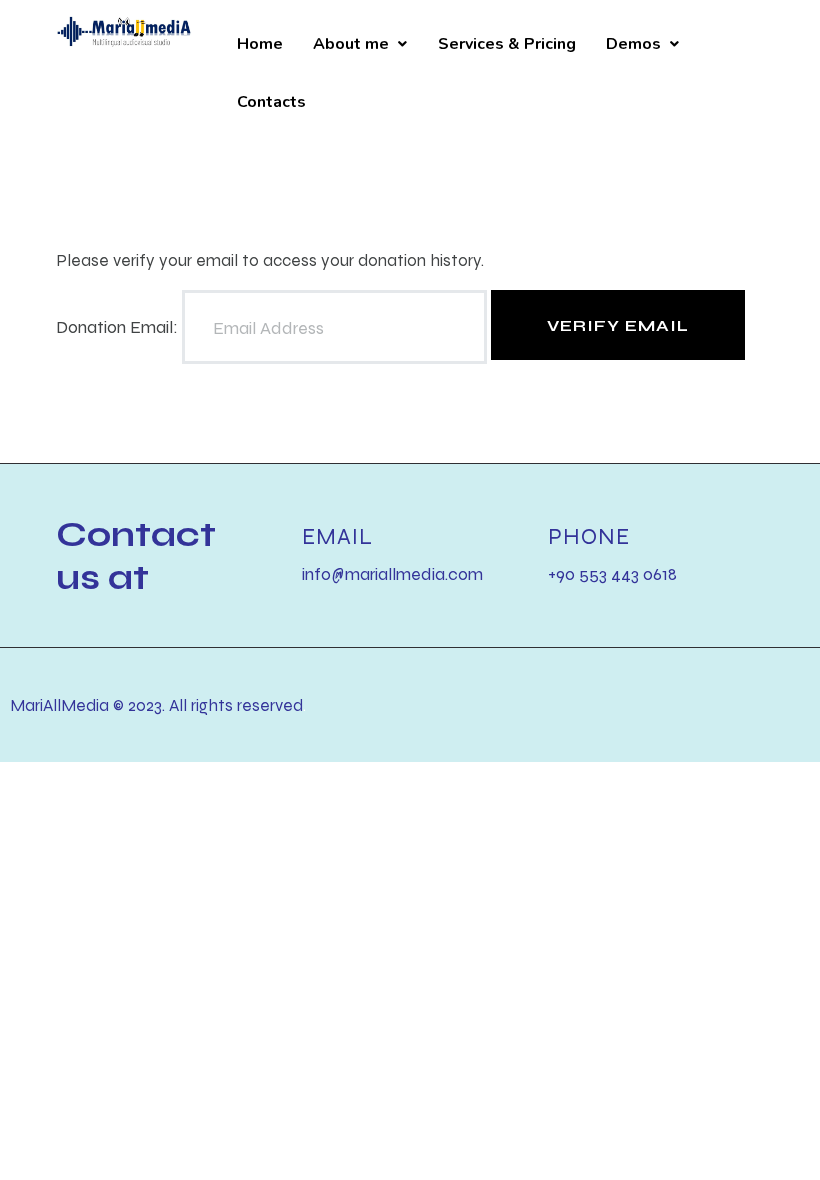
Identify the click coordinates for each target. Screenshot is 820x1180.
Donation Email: (117, 327)
